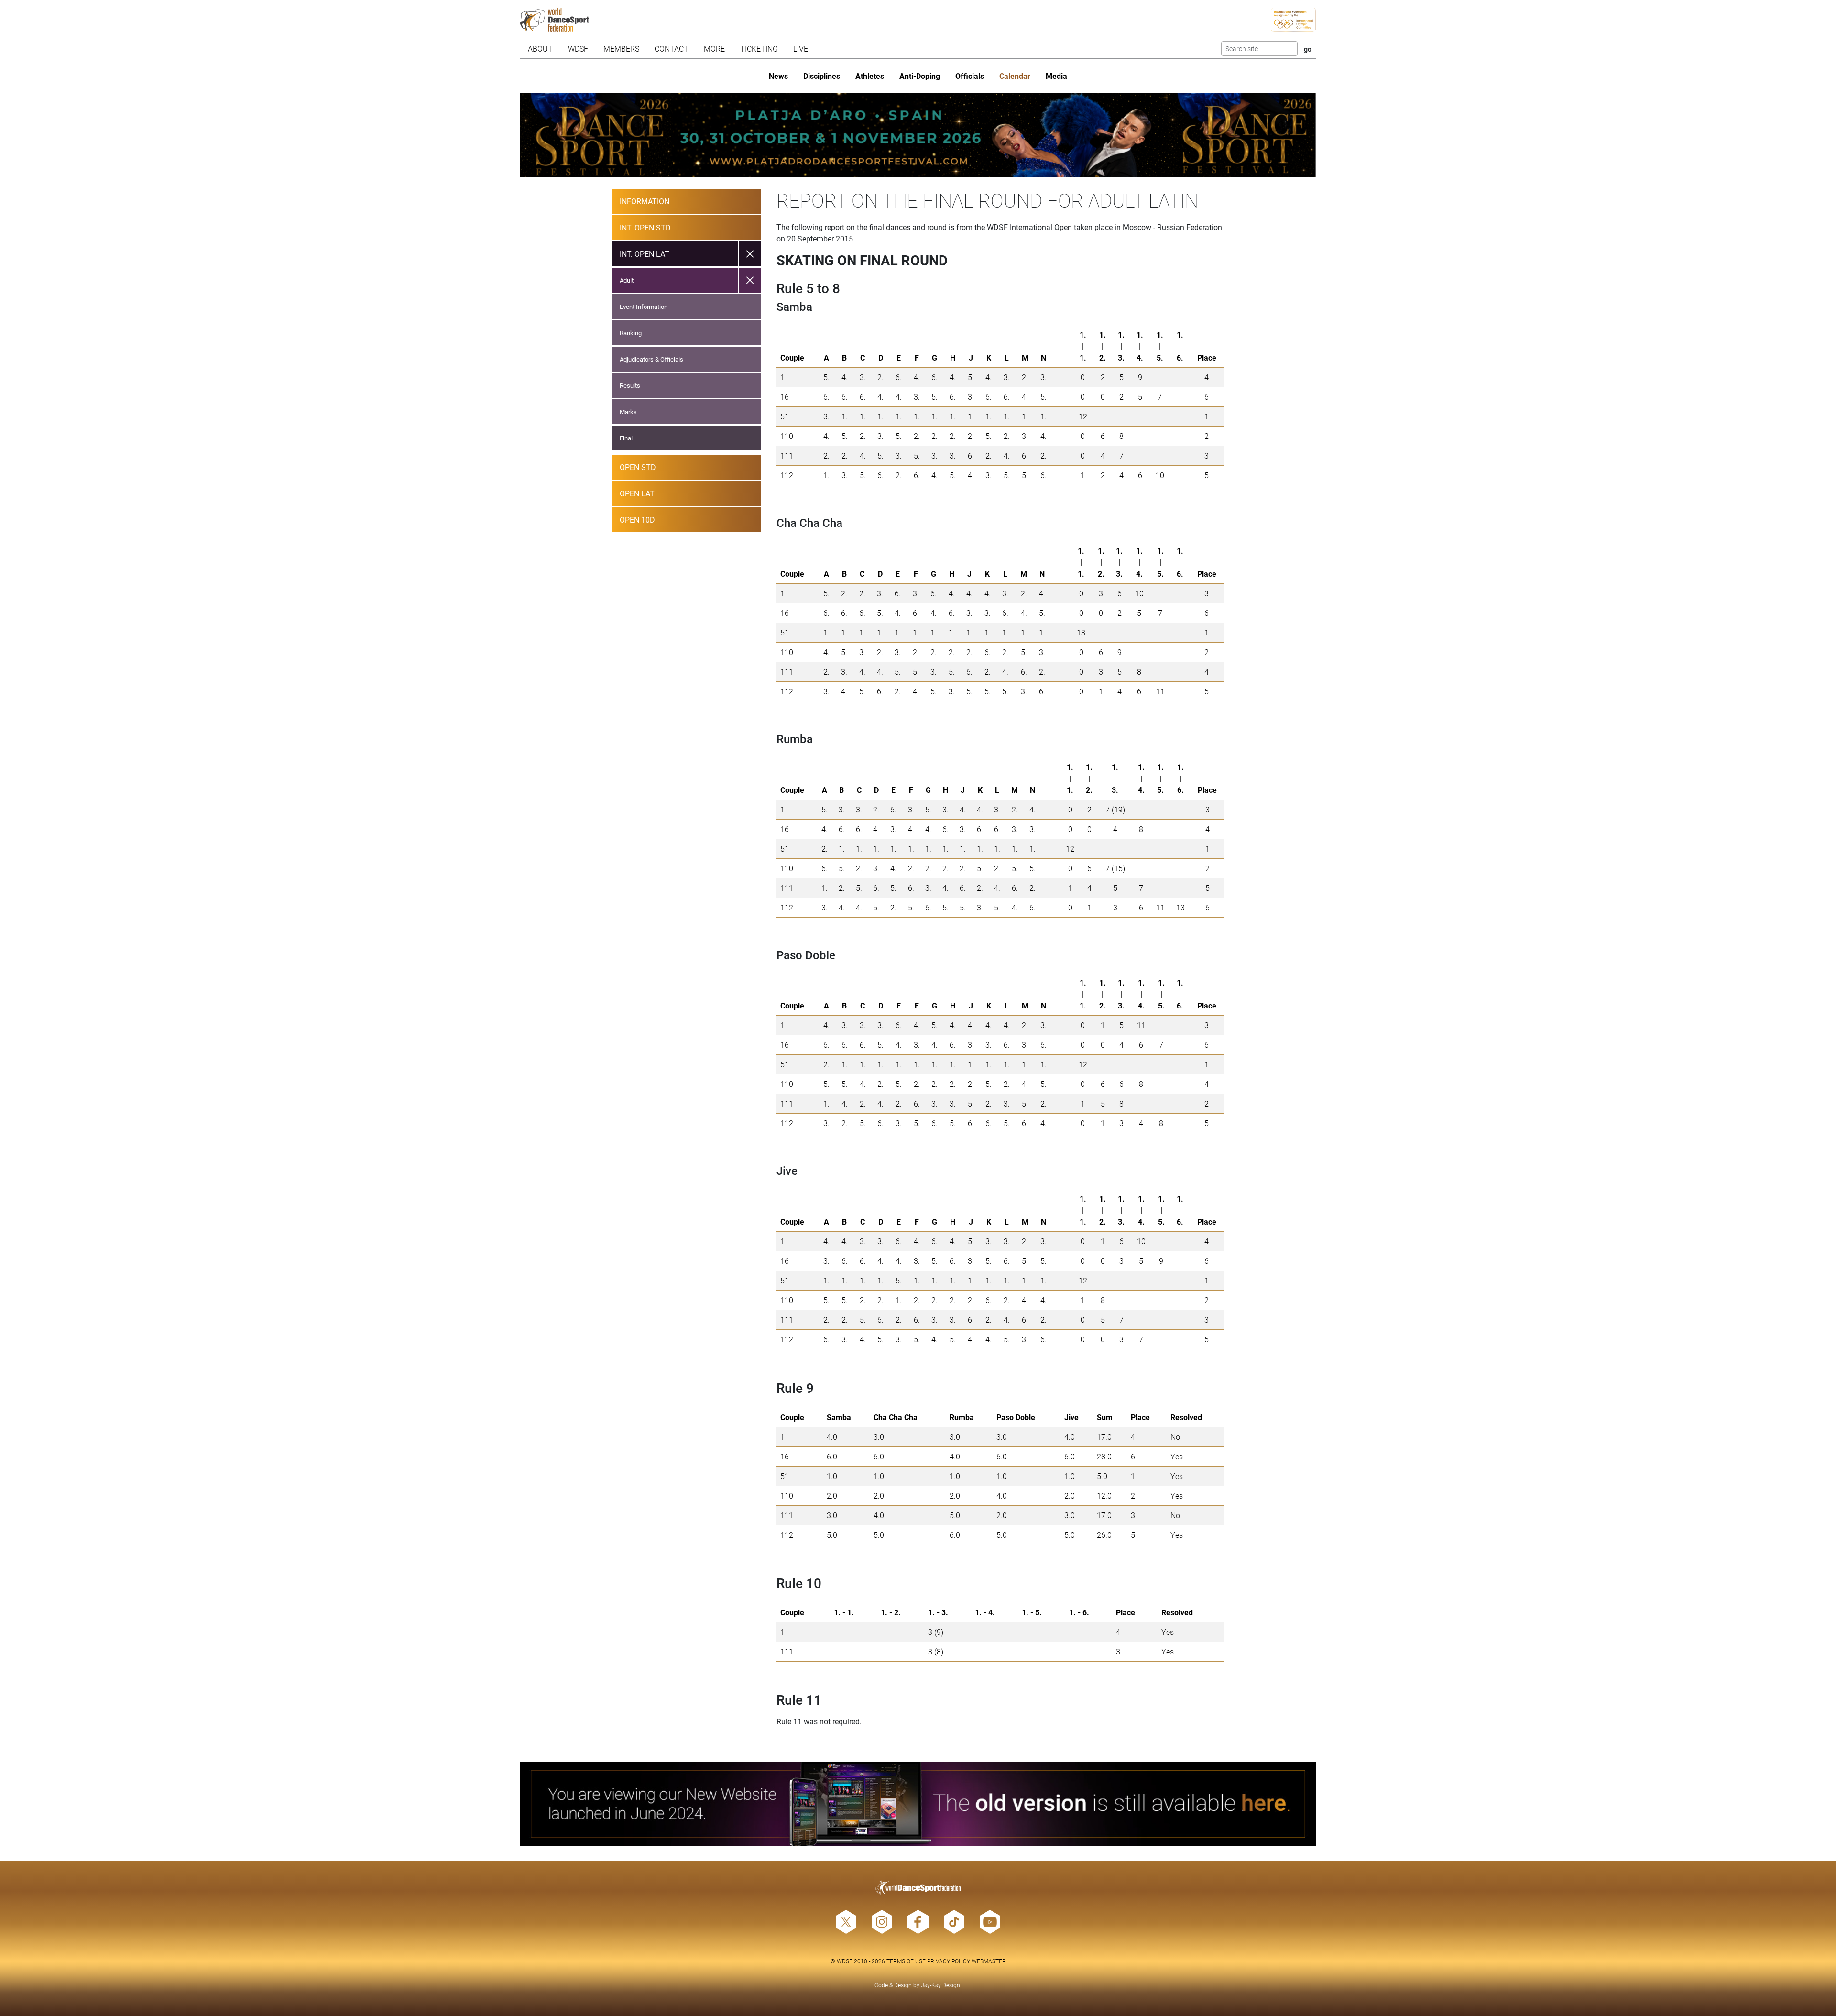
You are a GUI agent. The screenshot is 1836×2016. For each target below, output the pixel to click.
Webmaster (989, 1961)
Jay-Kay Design (940, 1985)
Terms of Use (906, 1961)
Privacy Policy (949, 1961)
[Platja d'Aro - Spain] (918, 135)
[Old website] (918, 1804)
